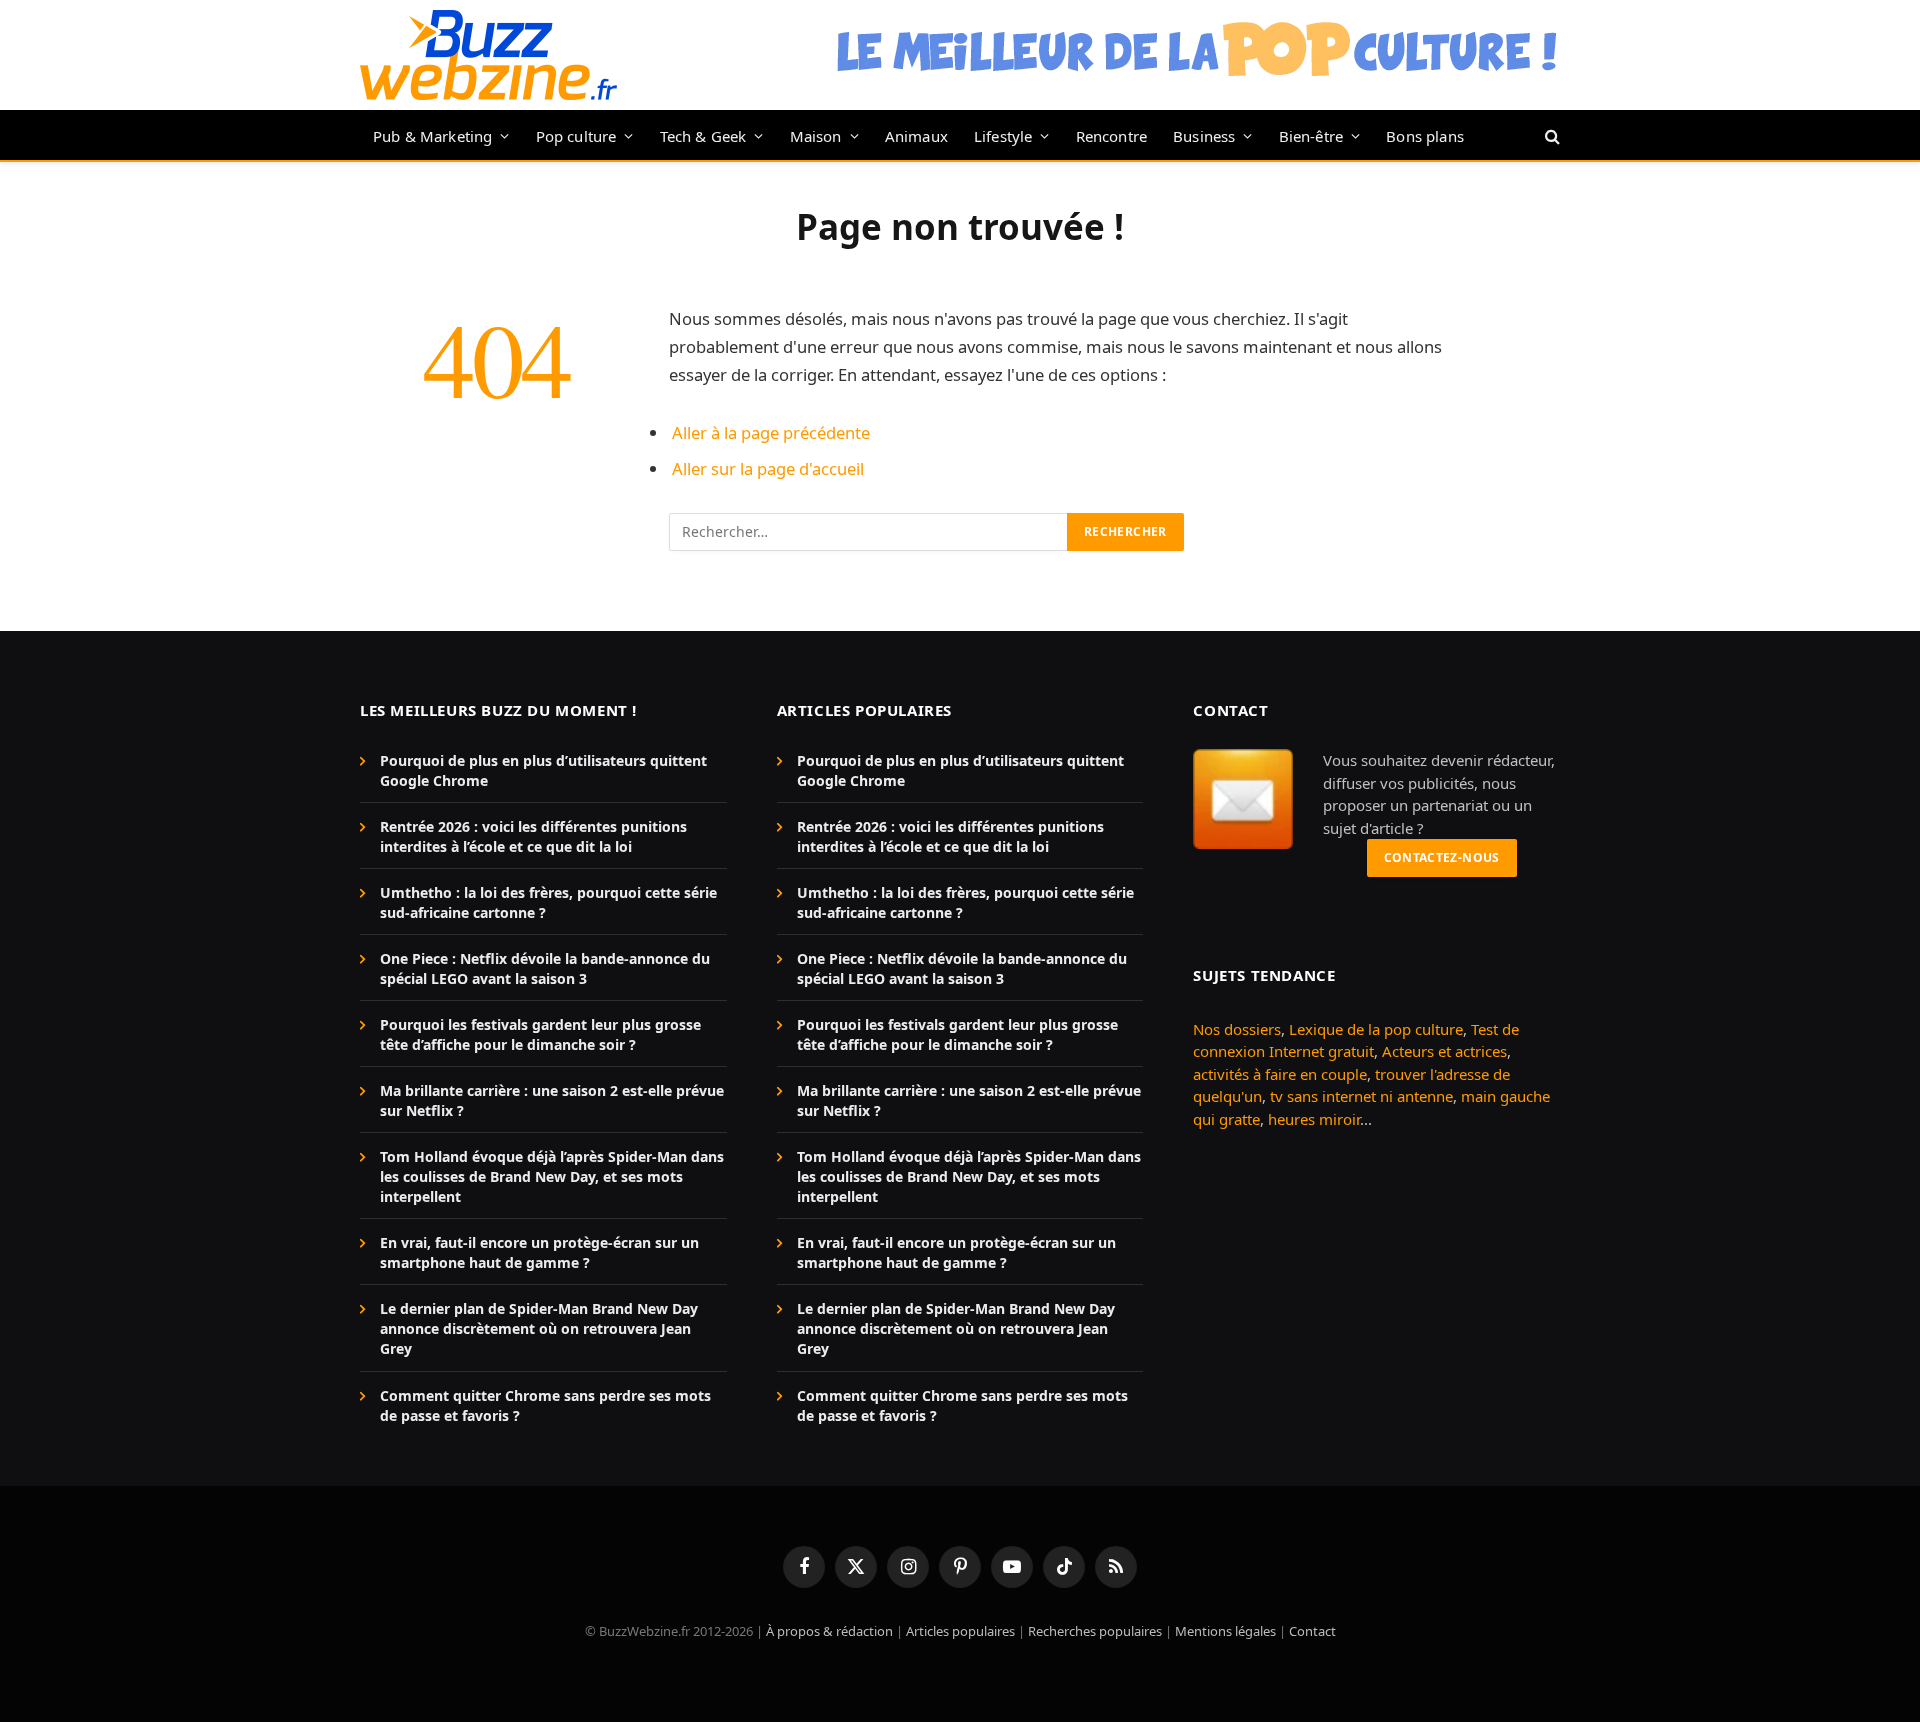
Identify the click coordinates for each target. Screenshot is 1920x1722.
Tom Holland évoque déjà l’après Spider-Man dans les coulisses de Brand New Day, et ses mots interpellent (552, 1176)
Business (1204, 136)
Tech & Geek (703, 136)
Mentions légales (1225, 1631)
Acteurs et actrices (1444, 1051)
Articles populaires (960, 1631)
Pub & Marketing (432, 136)
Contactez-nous (1442, 857)
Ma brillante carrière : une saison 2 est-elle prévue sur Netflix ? (552, 1100)
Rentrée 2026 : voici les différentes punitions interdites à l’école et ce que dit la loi (533, 836)
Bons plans (1425, 136)
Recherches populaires (1095, 1631)
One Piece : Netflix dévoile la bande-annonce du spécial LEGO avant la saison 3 (545, 968)
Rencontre (1112, 136)
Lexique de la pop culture (1376, 1029)
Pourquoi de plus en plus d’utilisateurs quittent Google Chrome (543, 770)
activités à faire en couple (1280, 1074)
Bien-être (1311, 136)
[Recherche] (1550, 135)
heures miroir (1314, 1119)
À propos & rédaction (829, 1631)
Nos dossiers (1237, 1029)
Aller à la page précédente (771, 432)
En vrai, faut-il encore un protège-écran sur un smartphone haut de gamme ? (539, 1252)
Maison (816, 136)
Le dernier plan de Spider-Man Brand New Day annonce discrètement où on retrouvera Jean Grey (539, 1328)
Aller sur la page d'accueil (768, 468)
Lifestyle (1003, 136)
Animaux (916, 136)
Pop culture (576, 136)
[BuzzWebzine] (488, 55)
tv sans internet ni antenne (1361, 1096)
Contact (1312, 1631)
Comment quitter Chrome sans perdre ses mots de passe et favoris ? (545, 1405)
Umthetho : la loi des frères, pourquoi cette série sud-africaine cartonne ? (548, 902)
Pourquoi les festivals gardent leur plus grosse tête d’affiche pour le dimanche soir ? (540, 1034)
